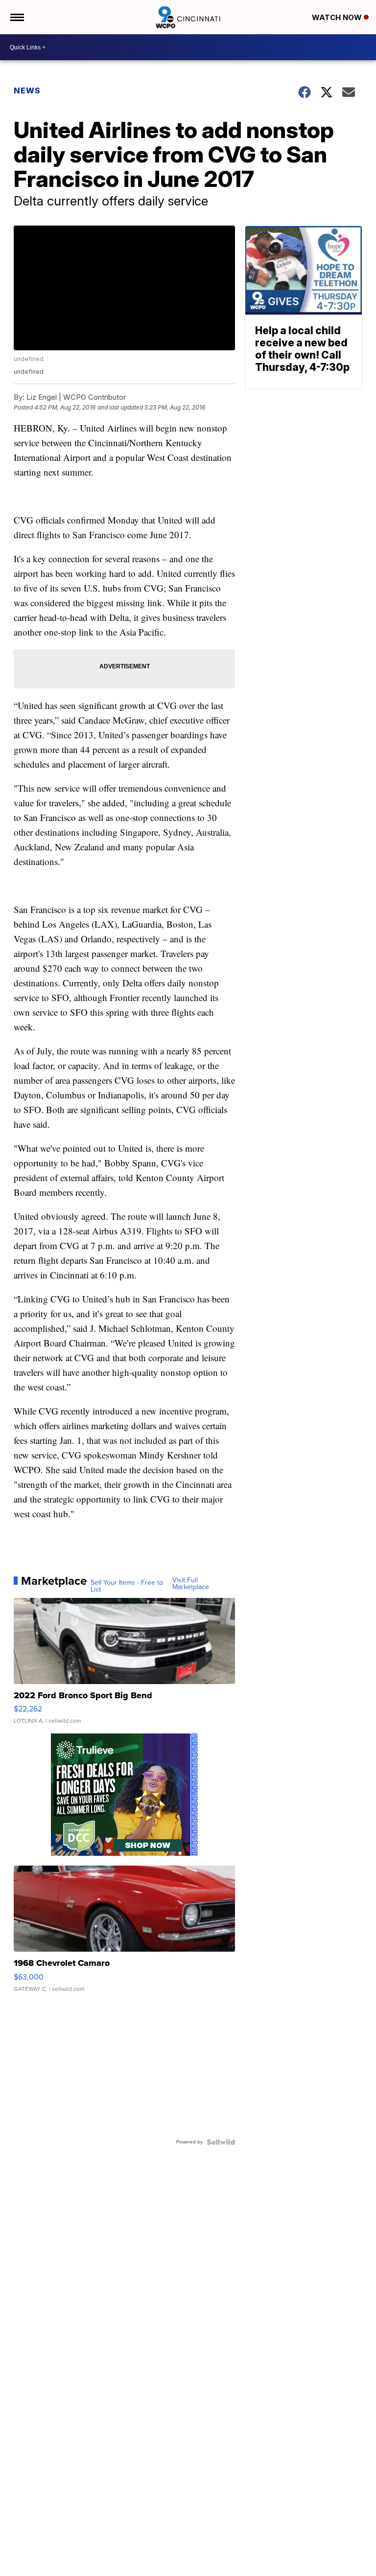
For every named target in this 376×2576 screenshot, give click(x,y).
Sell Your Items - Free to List (127, 1586)
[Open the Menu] (16, 17)
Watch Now (338, 17)
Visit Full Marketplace (191, 1584)
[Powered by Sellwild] (221, 2142)
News (27, 91)
